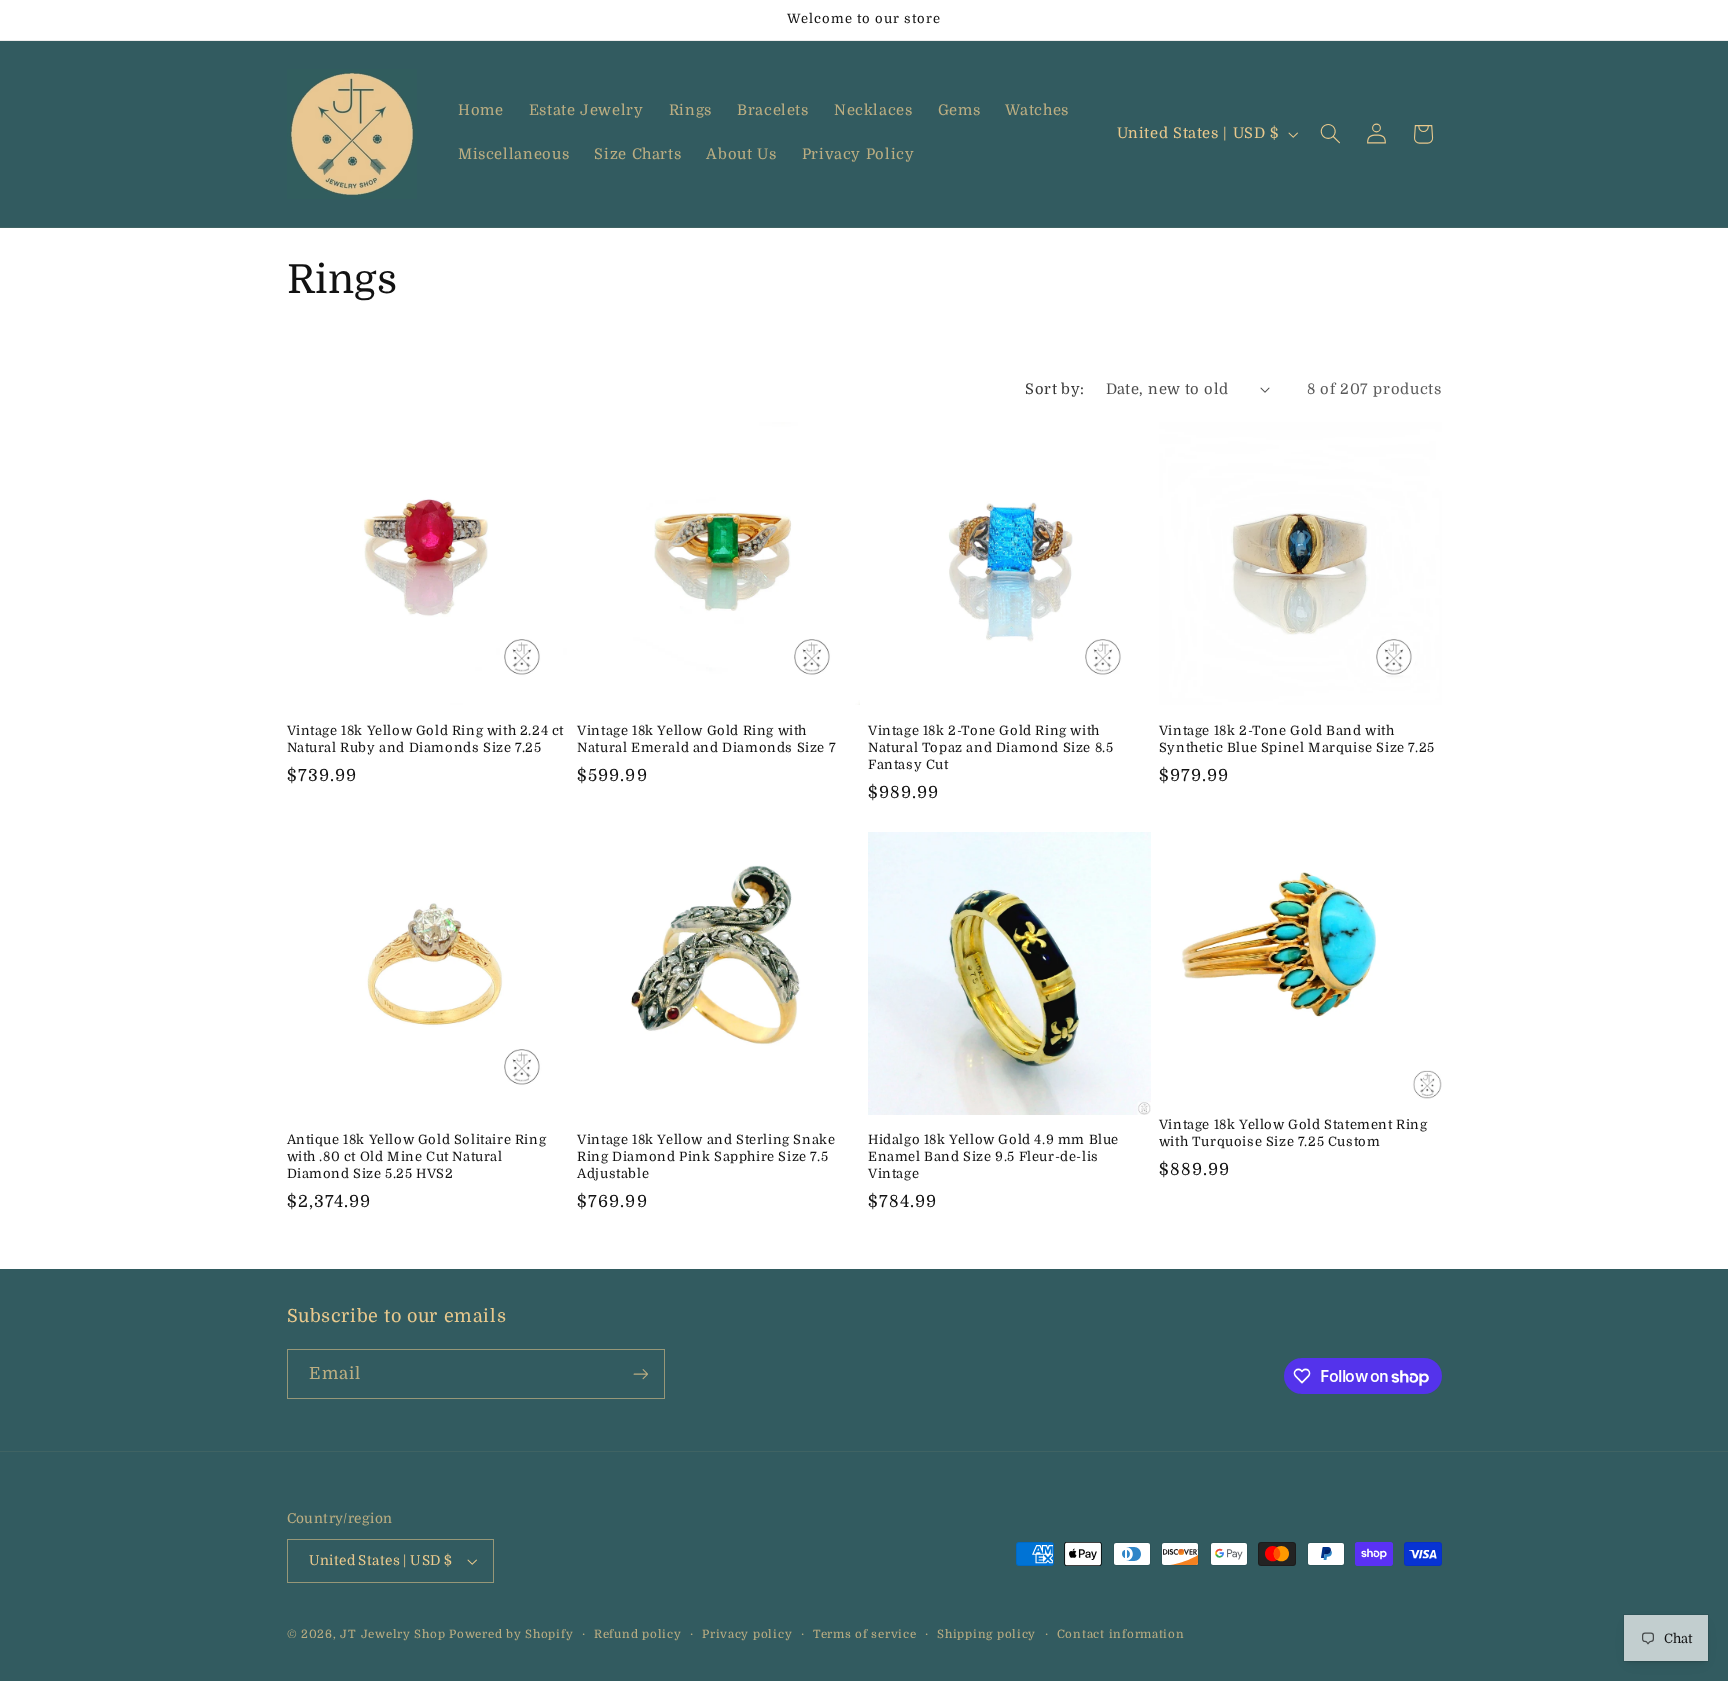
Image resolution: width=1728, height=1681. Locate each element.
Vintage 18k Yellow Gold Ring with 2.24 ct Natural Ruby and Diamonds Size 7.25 (426, 739)
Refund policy (638, 1634)
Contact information (1121, 1634)
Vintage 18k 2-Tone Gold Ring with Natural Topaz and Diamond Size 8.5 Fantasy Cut (990, 747)
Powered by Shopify (511, 1634)
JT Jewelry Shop (392, 1634)
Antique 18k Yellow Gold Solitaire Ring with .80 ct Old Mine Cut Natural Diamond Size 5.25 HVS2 (417, 1156)
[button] (1330, 134)
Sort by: (1054, 389)
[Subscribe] (640, 1373)
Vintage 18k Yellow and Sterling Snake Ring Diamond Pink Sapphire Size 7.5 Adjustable (706, 1156)
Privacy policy (747, 1634)
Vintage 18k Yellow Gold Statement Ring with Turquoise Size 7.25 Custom (1293, 1133)
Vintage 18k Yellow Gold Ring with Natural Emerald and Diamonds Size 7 (706, 739)
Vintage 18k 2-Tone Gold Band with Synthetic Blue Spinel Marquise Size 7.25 (1297, 739)
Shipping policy (986, 1634)
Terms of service (865, 1634)
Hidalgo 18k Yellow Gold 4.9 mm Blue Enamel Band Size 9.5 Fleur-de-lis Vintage (993, 1156)
